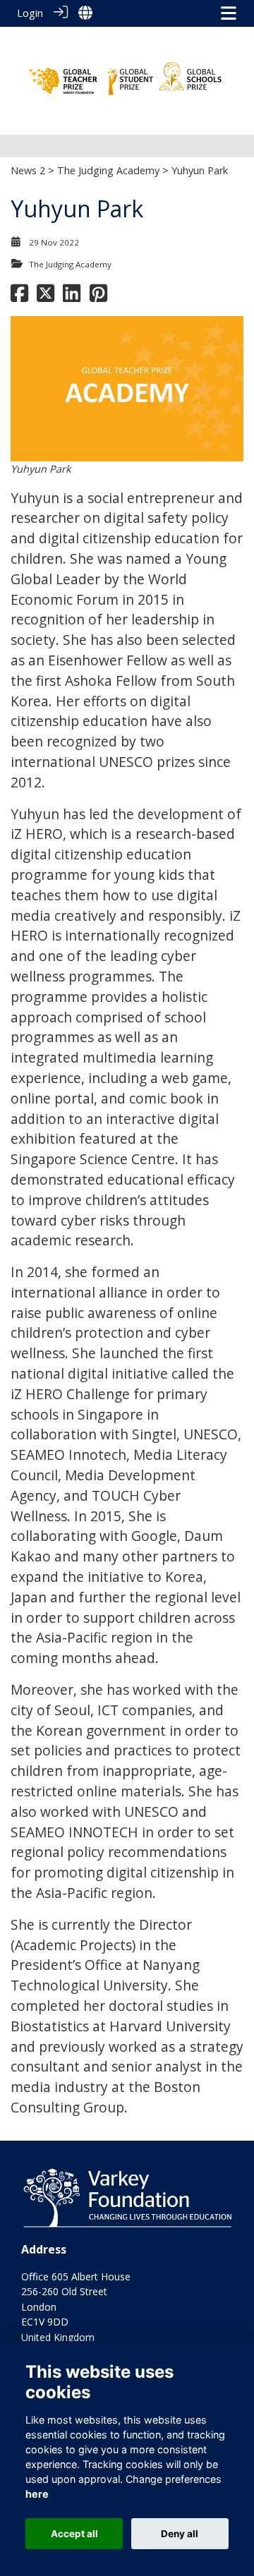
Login (30, 13)
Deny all (180, 2534)
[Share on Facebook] (19, 297)
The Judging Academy (108, 170)
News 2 (28, 170)
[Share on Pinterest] (98, 297)
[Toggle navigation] (229, 13)
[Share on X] (46, 297)
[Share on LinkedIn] (72, 297)
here (37, 2494)
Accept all (74, 2534)
